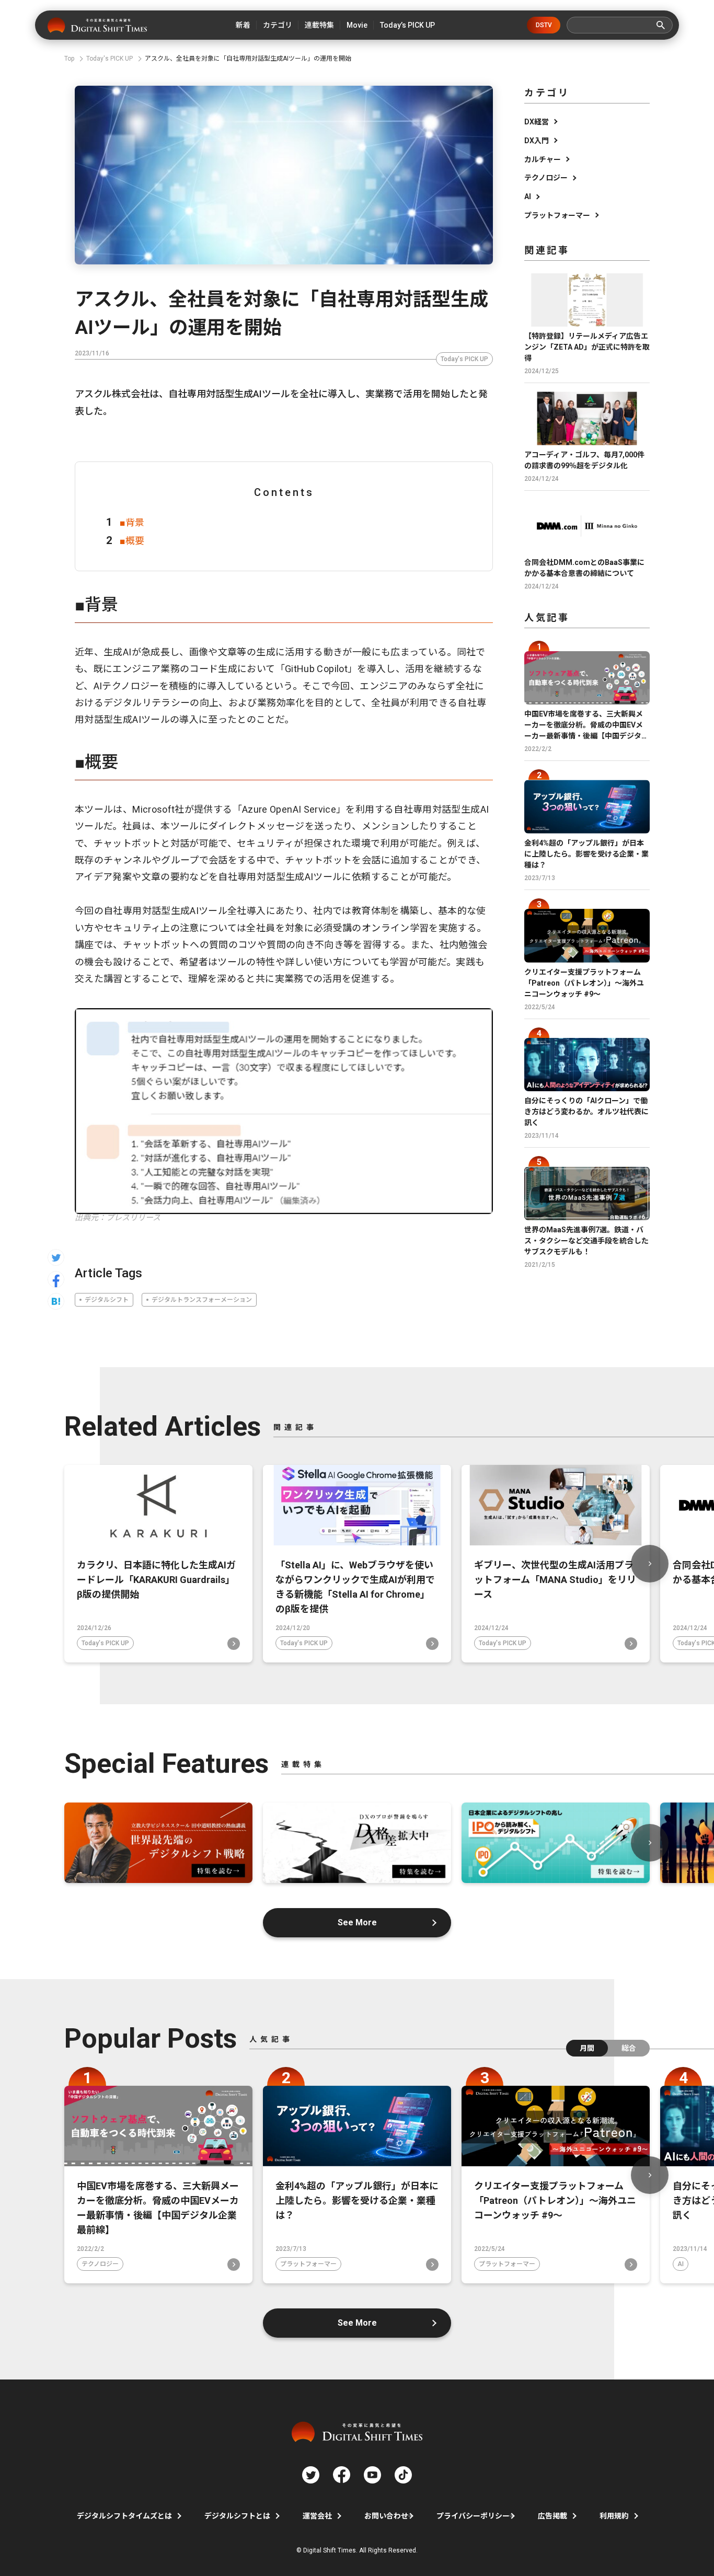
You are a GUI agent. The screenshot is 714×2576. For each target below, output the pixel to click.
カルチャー (543, 159)
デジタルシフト (107, 1300)
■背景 (132, 522)
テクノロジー (546, 178)
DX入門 (537, 141)
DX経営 (537, 122)
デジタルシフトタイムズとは (124, 2516)
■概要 (132, 541)
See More (357, 1922)
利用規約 (614, 2516)
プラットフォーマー (557, 215)
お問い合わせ (386, 2516)
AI (528, 197)
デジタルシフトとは (237, 2516)
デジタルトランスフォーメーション (202, 1300)
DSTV (544, 25)
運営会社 (317, 2516)
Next (650, 1564)
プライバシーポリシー (473, 2516)
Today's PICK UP (464, 359)
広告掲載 (552, 2516)
